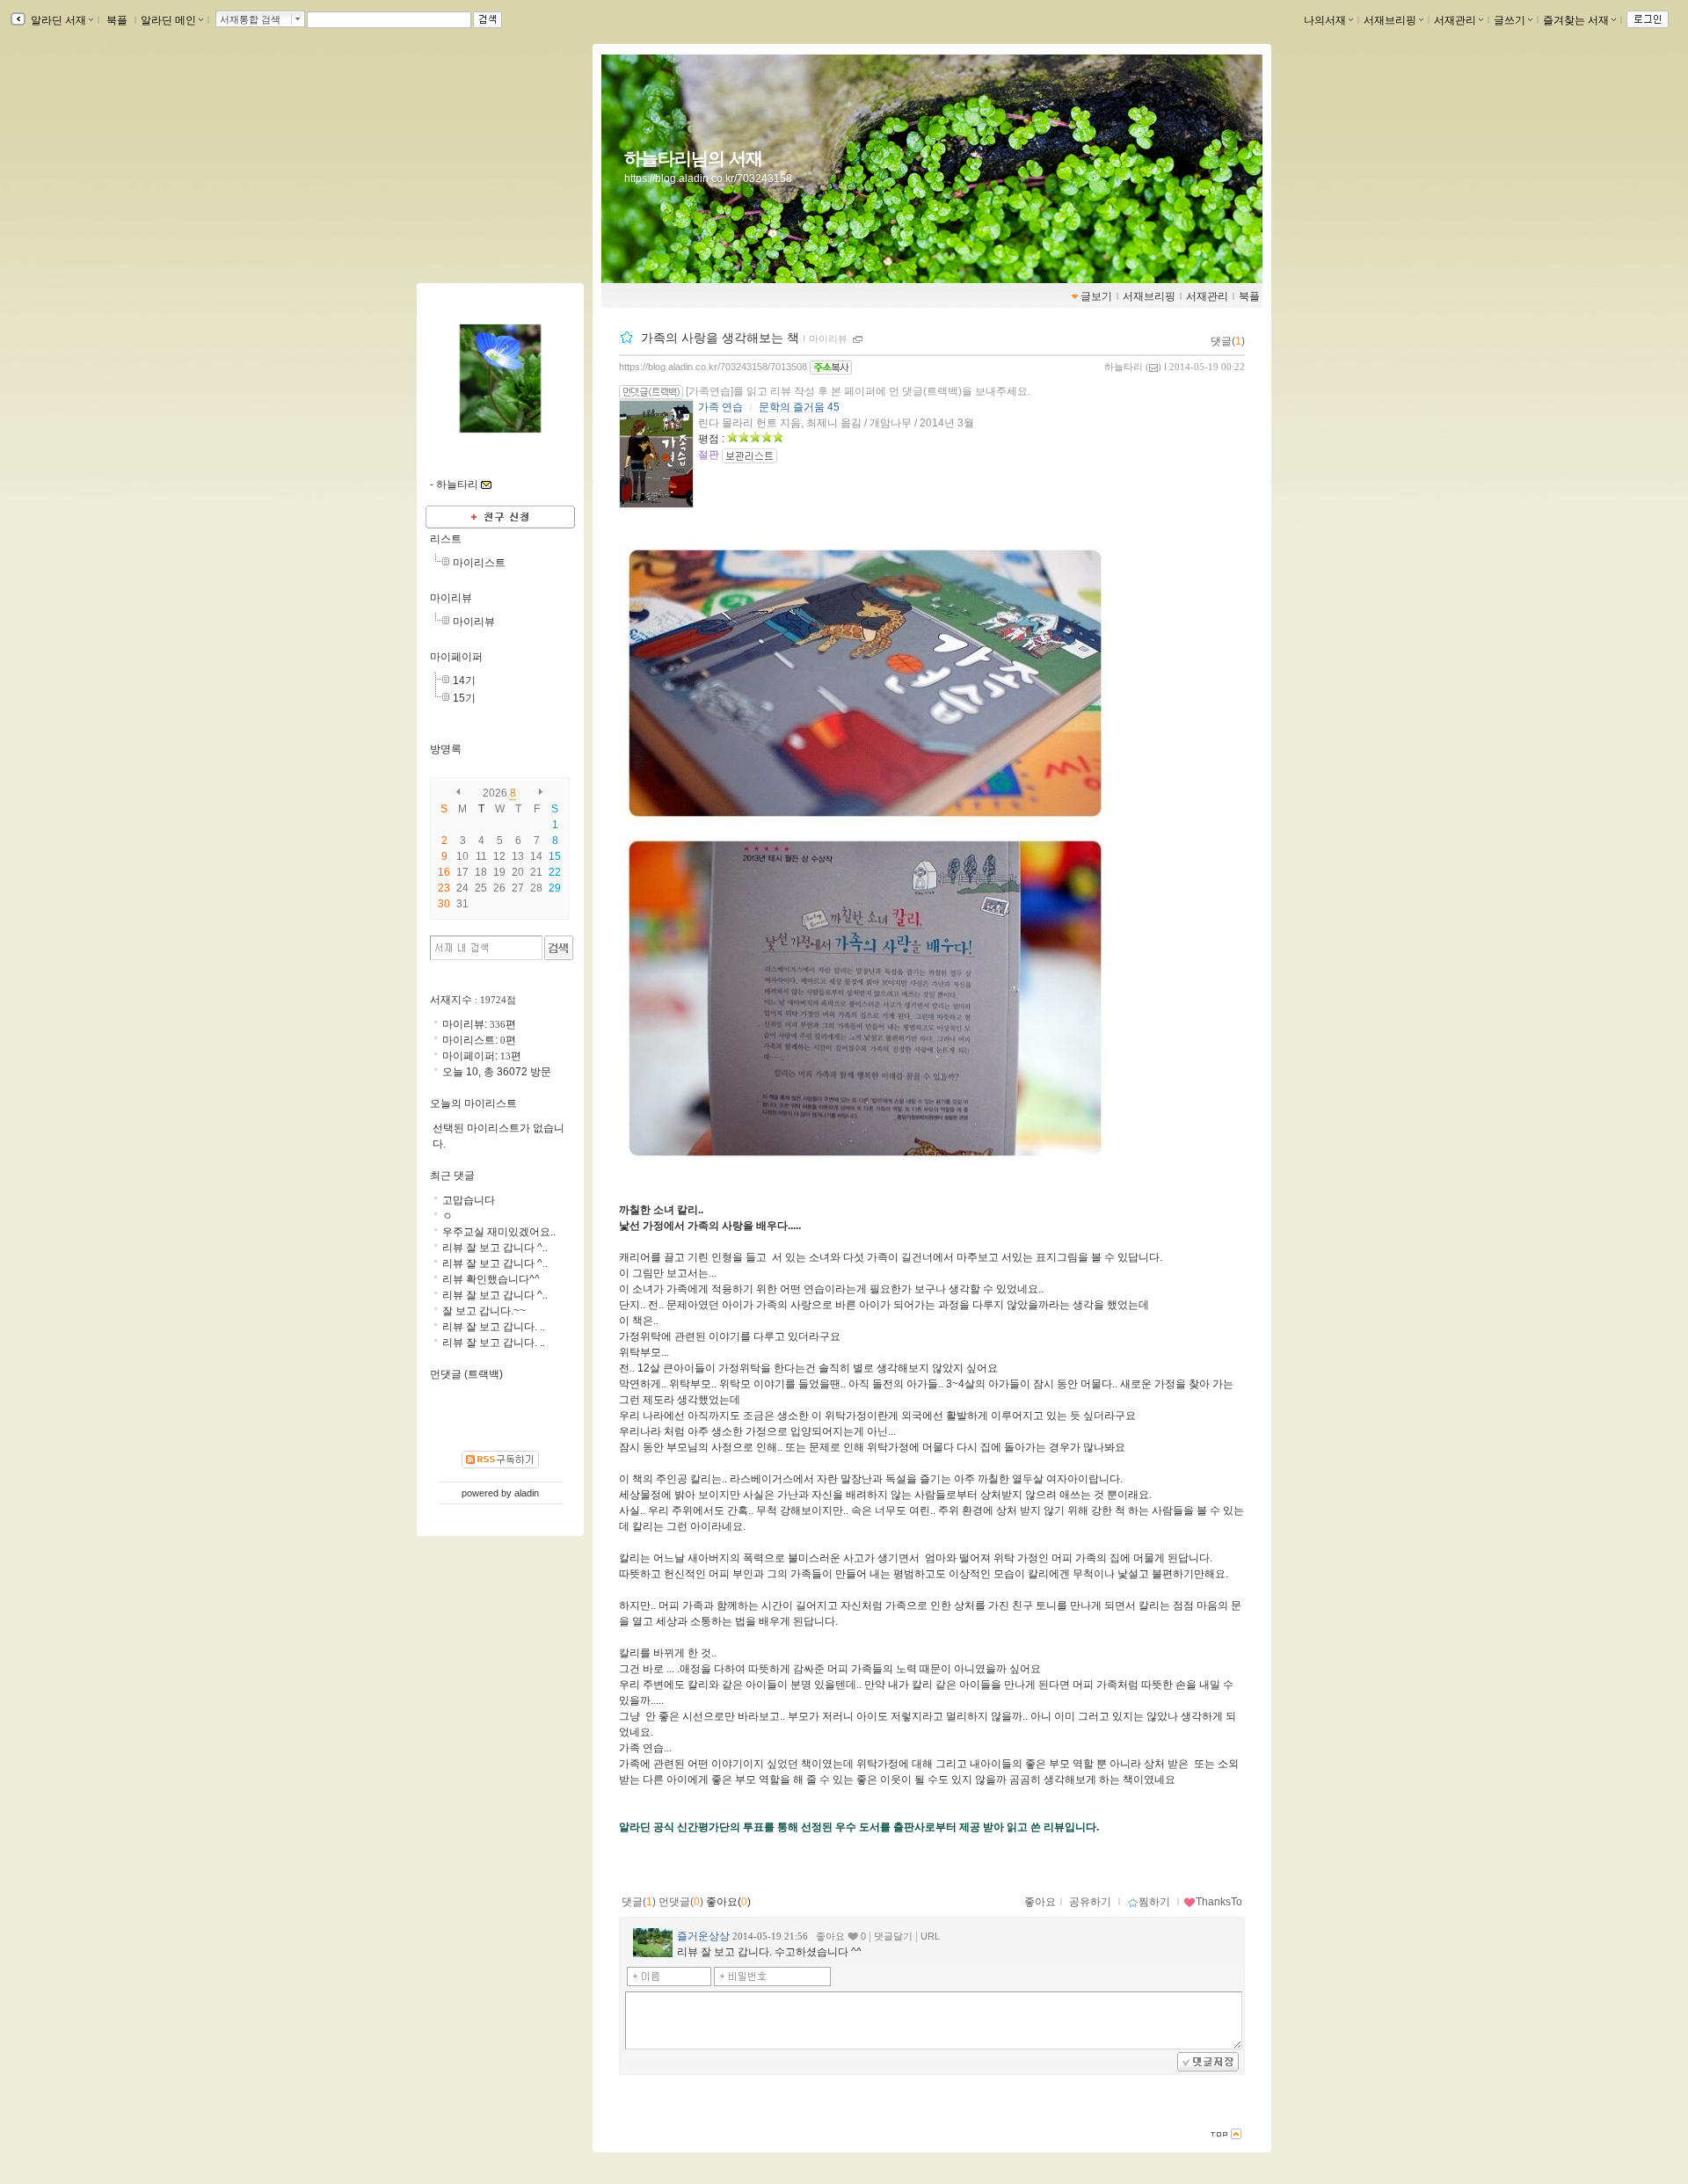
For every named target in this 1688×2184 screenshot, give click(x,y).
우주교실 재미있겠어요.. (499, 1232)
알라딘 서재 (57, 20)
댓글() (1228, 341)
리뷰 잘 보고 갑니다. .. (494, 1327)
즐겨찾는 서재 (1576, 20)
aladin (527, 1493)
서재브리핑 (1390, 20)
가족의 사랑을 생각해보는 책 (720, 338)
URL (930, 1936)
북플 (117, 20)
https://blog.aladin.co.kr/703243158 (708, 178)
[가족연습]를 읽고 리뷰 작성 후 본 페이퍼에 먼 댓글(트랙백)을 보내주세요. (858, 391)
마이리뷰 (828, 339)
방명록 (446, 749)
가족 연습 (720, 407)
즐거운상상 (703, 1936)
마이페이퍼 (456, 657)
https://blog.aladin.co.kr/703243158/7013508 (713, 367)
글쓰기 (1510, 20)
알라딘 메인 (168, 20)
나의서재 (1325, 20)
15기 (464, 698)
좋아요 (1040, 1902)
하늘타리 (1124, 367)
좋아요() (728, 1902)
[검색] (559, 948)
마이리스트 (479, 563)
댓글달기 (893, 1936)
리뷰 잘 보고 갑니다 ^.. (495, 1248)
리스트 (446, 539)
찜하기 (1154, 1902)
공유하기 (1090, 1902)
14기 (464, 681)
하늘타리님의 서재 (693, 158)
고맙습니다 (469, 1200)
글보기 (1096, 296)
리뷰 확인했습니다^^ (491, 1279)
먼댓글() (681, 1902)
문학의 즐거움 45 (799, 407)
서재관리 (1455, 20)
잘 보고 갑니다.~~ (484, 1311)
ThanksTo (1219, 1902)
